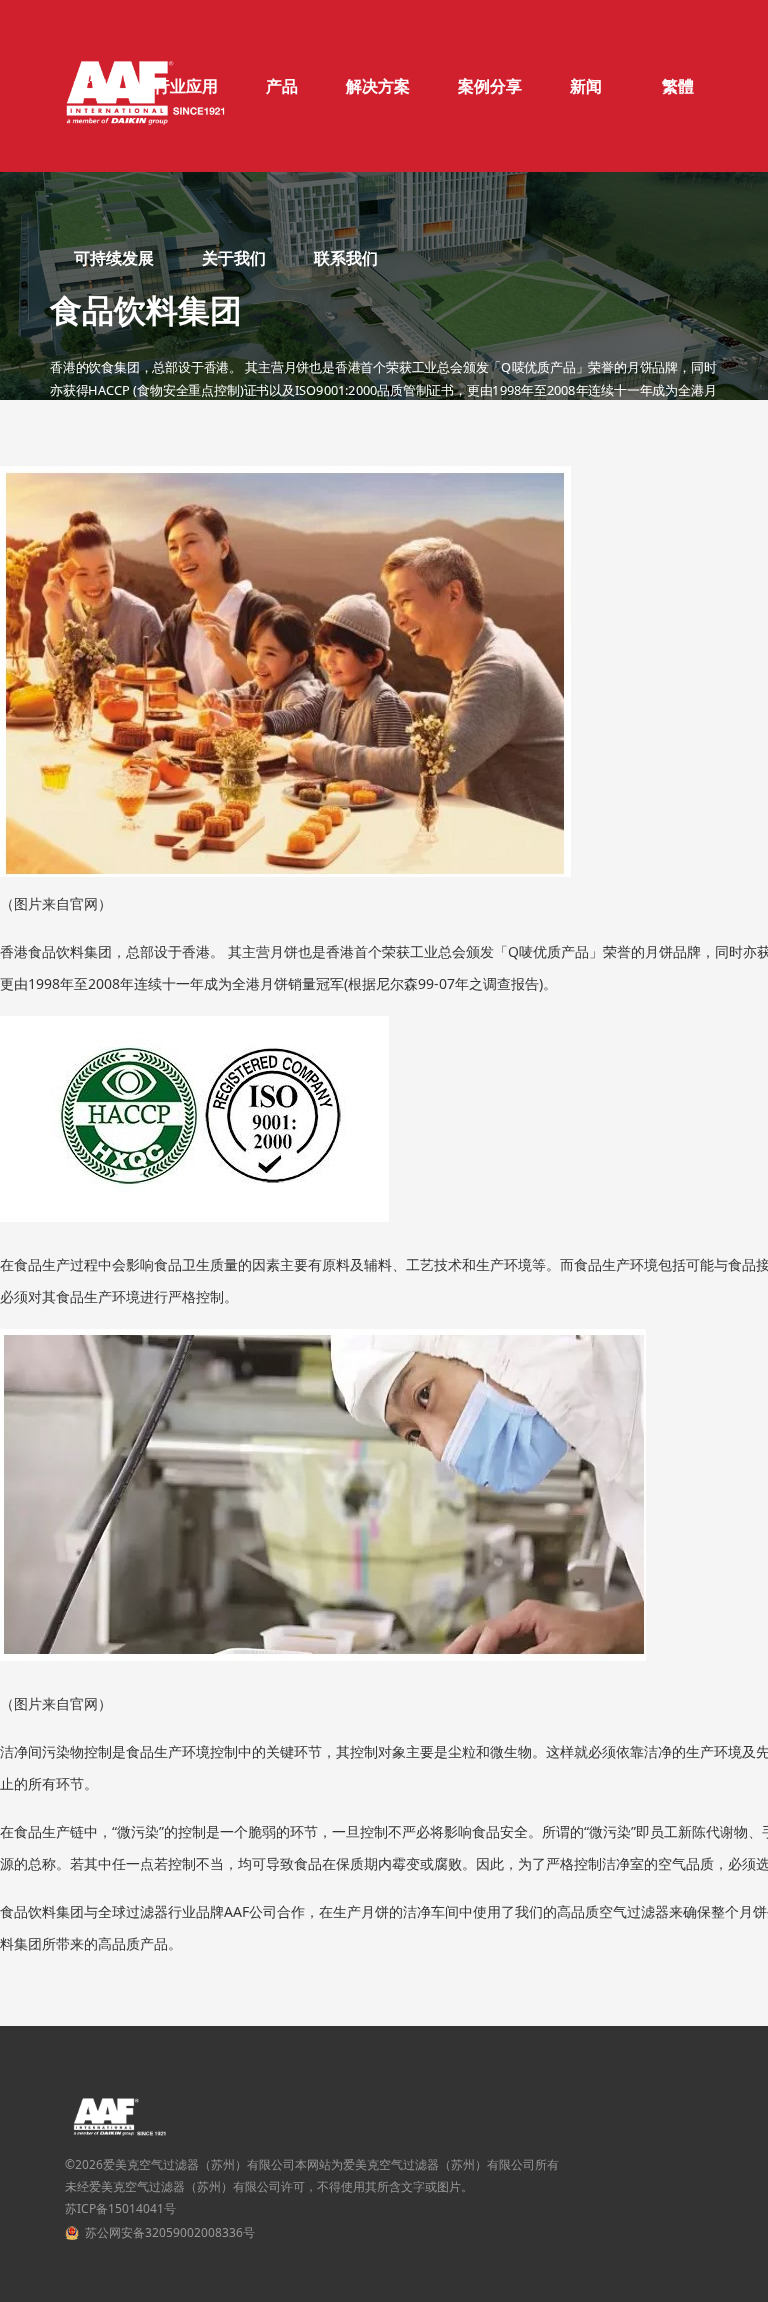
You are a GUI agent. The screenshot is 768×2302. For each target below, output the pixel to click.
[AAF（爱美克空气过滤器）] (145, 86)
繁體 (678, 86)
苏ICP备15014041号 (120, 2208)
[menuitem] (282, 86)
